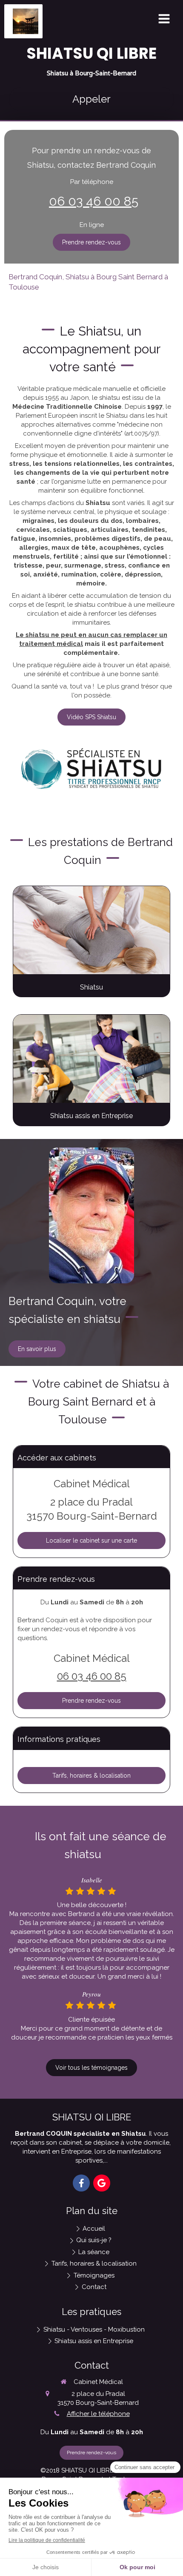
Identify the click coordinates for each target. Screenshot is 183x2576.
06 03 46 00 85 (94, 201)
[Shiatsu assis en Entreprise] (91, 1059)
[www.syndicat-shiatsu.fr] (91, 769)
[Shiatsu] (91, 930)
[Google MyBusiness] (102, 2183)
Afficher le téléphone (98, 2414)
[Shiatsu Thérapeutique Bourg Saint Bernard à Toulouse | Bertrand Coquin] (26, 21)
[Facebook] (81, 2183)
